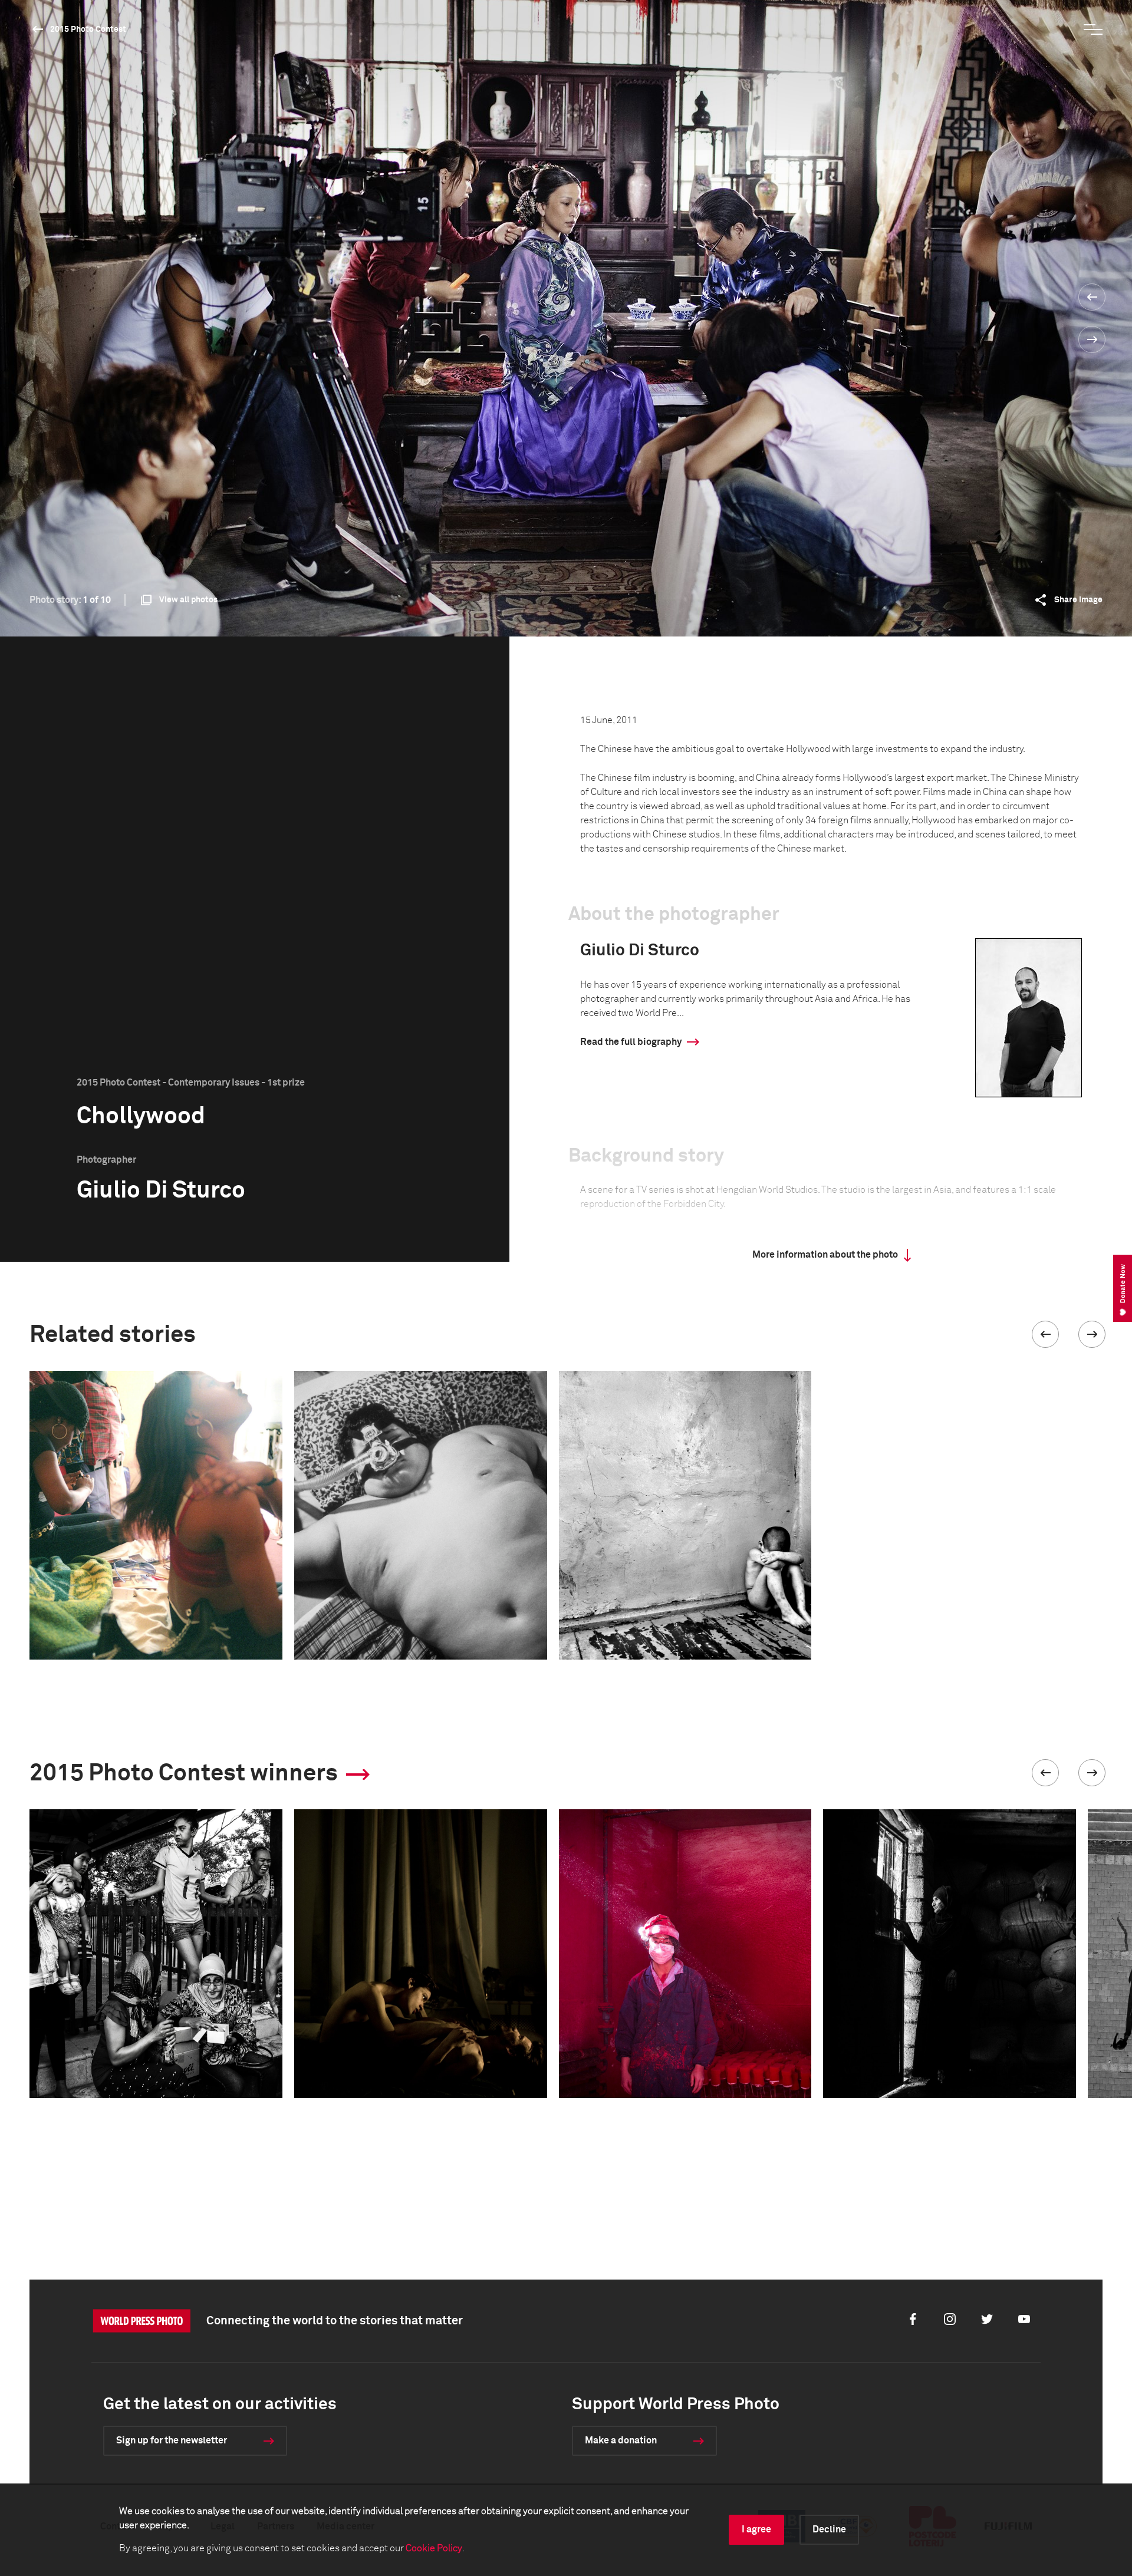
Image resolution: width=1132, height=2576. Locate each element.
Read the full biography (631, 1042)
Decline (829, 2529)
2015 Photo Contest (88, 29)
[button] (1045, 1334)
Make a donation (621, 2440)
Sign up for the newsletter (172, 2440)
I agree (756, 2529)
